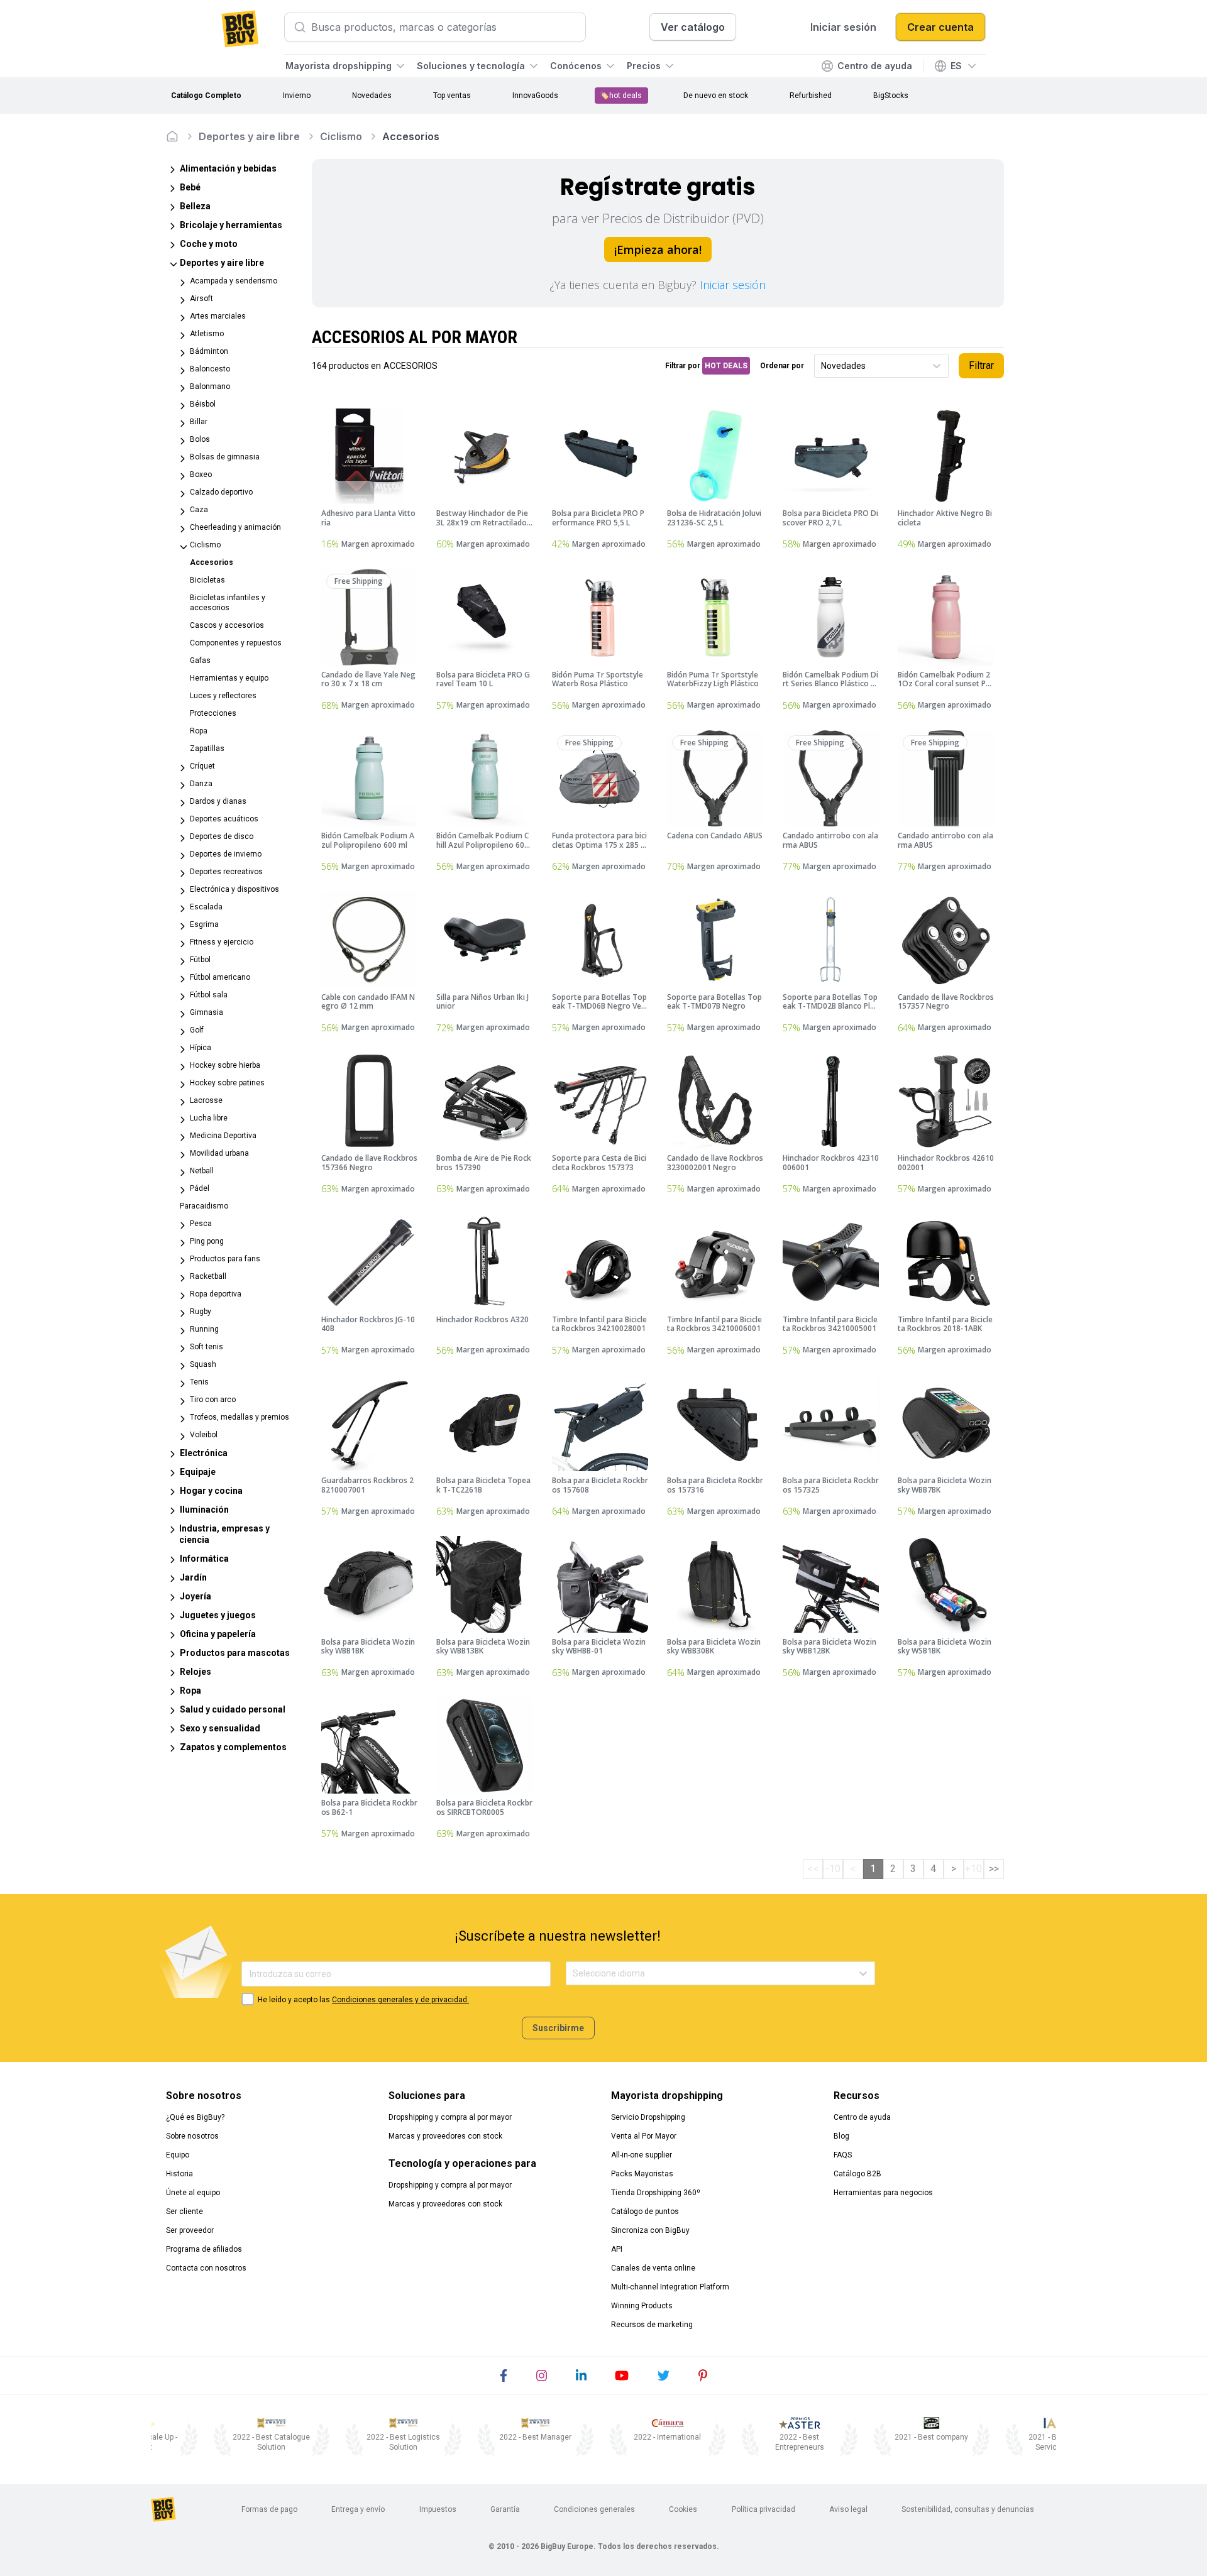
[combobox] (822, 366)
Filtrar (981, 365)
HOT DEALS (726, 366)
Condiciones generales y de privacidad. (400, 2000)
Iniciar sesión (733, 285)
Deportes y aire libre (249, 136)
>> (994, 1869)
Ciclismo (341, 136)
